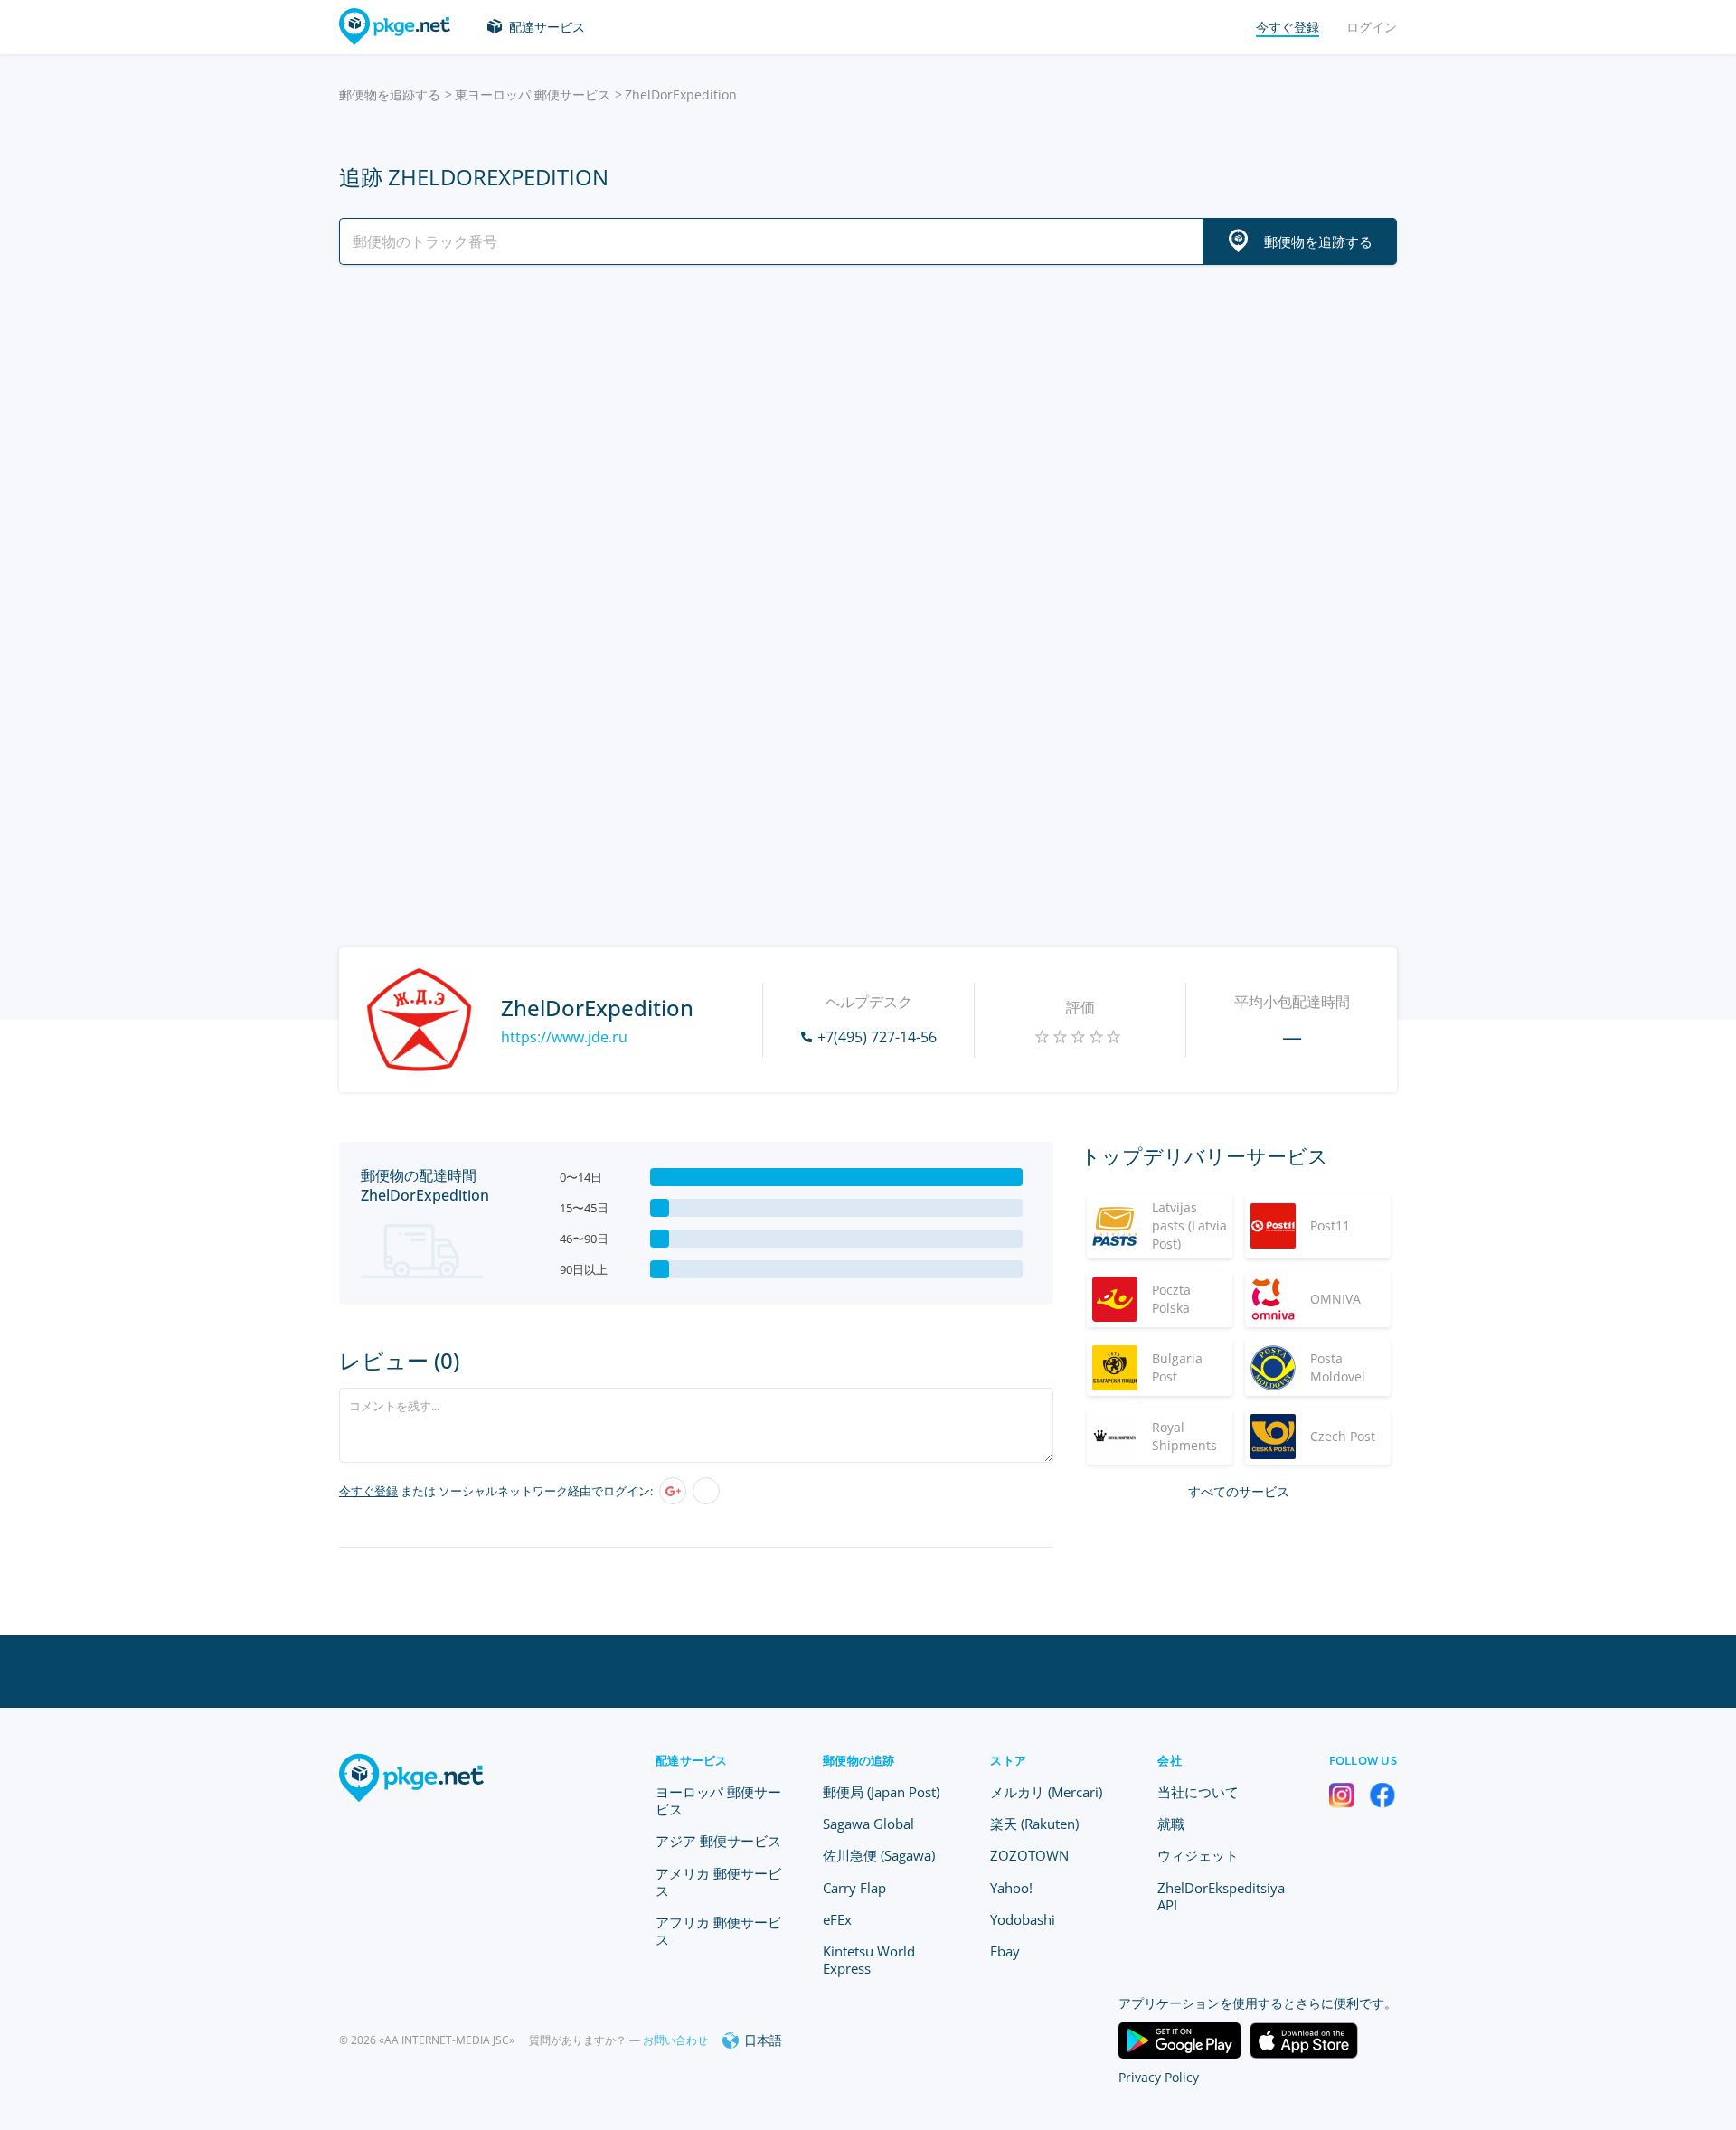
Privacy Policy (1159, 2077)
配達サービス (547, 27)
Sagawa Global (868, 1824)
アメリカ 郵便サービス (718, 1882)
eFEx (837, 1919)
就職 (1171, 1824)
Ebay (1005, 1951)
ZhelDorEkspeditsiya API (1221, 1896)
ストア (1008, 1760)
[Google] (673, 1491)
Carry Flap (854, 1888)
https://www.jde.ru (564, 1037)
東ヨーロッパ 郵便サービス (533, 94)
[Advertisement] (868, 437)
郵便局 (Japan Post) (881, 1792)
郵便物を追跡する (390, 94)
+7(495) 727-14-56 (877, 1037)
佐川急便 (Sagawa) (879, 1855)
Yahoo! (1011, 1888)
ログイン (1372, 27)
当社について (1198, 1792)
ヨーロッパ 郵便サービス (718, 1800)
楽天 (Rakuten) (1034, 1824)
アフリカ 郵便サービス (718, 1931)
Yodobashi (1023, 1919)
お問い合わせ (675, 2040)
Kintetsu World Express (869, 1960)
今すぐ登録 (368, 1491)
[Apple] (706, 1491)
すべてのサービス (1239, 1491)
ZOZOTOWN (1029, 1855)
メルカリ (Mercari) (1046, 1792)
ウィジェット (1198, 1855)
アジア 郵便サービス (718, 1841)
